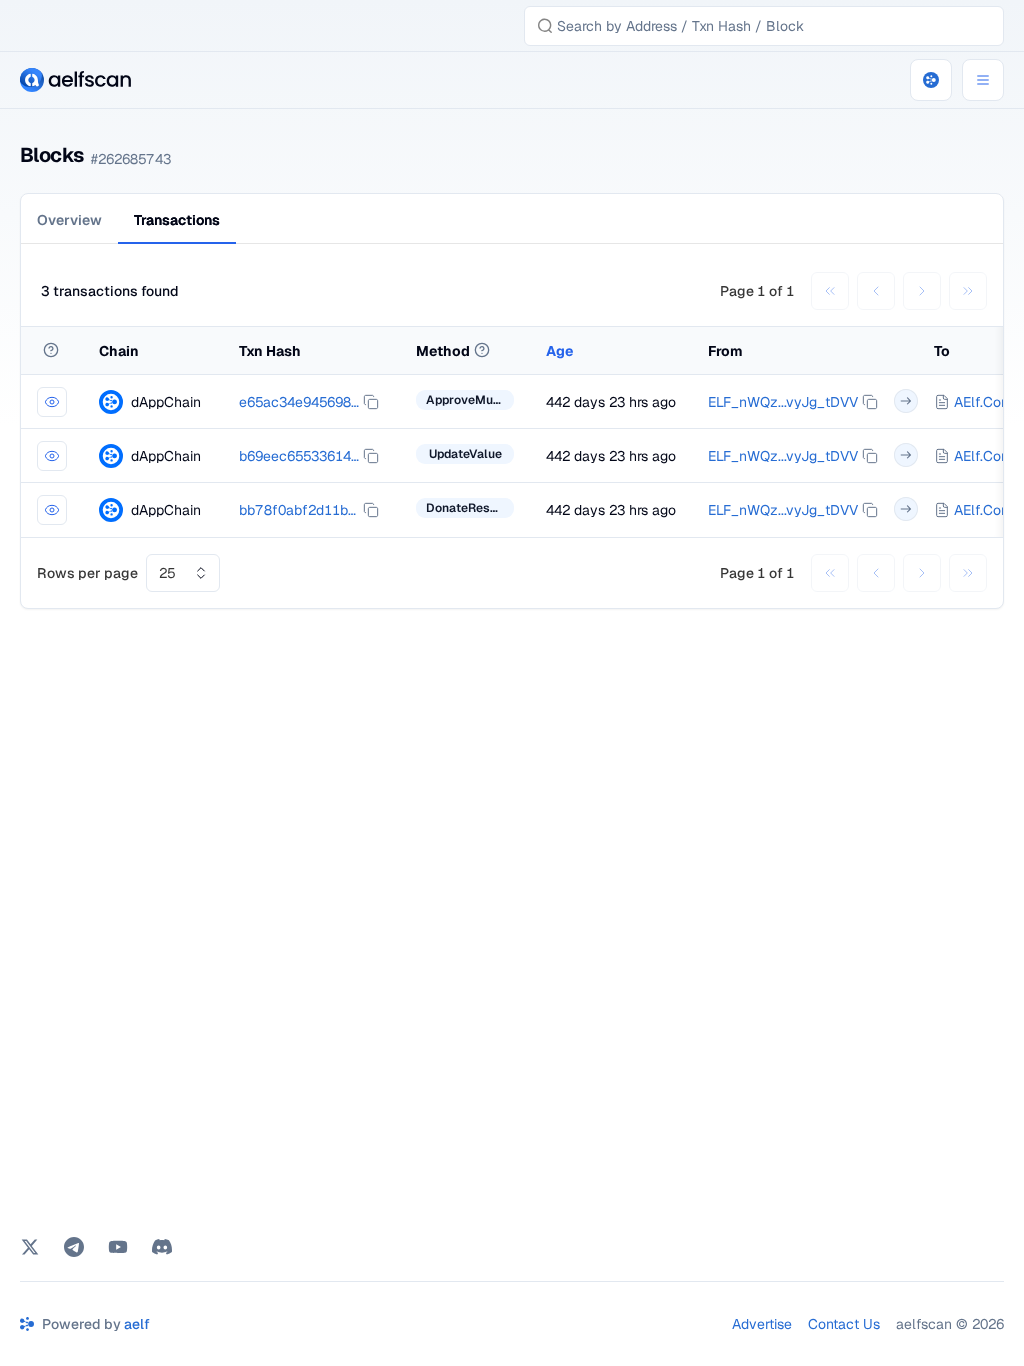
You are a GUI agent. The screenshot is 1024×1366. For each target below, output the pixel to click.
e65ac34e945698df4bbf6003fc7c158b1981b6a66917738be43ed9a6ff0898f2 (299, 402)
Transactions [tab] (177, 220)
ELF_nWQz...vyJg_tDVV (783, 402)
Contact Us (844, 1324)
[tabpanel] (512, 434)
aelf (137, 1324)
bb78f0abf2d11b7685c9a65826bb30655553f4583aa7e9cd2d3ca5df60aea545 (299, 510)
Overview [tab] (69, 220)
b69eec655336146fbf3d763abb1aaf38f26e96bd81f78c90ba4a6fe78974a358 (299, 456)
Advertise (762, 1324)
